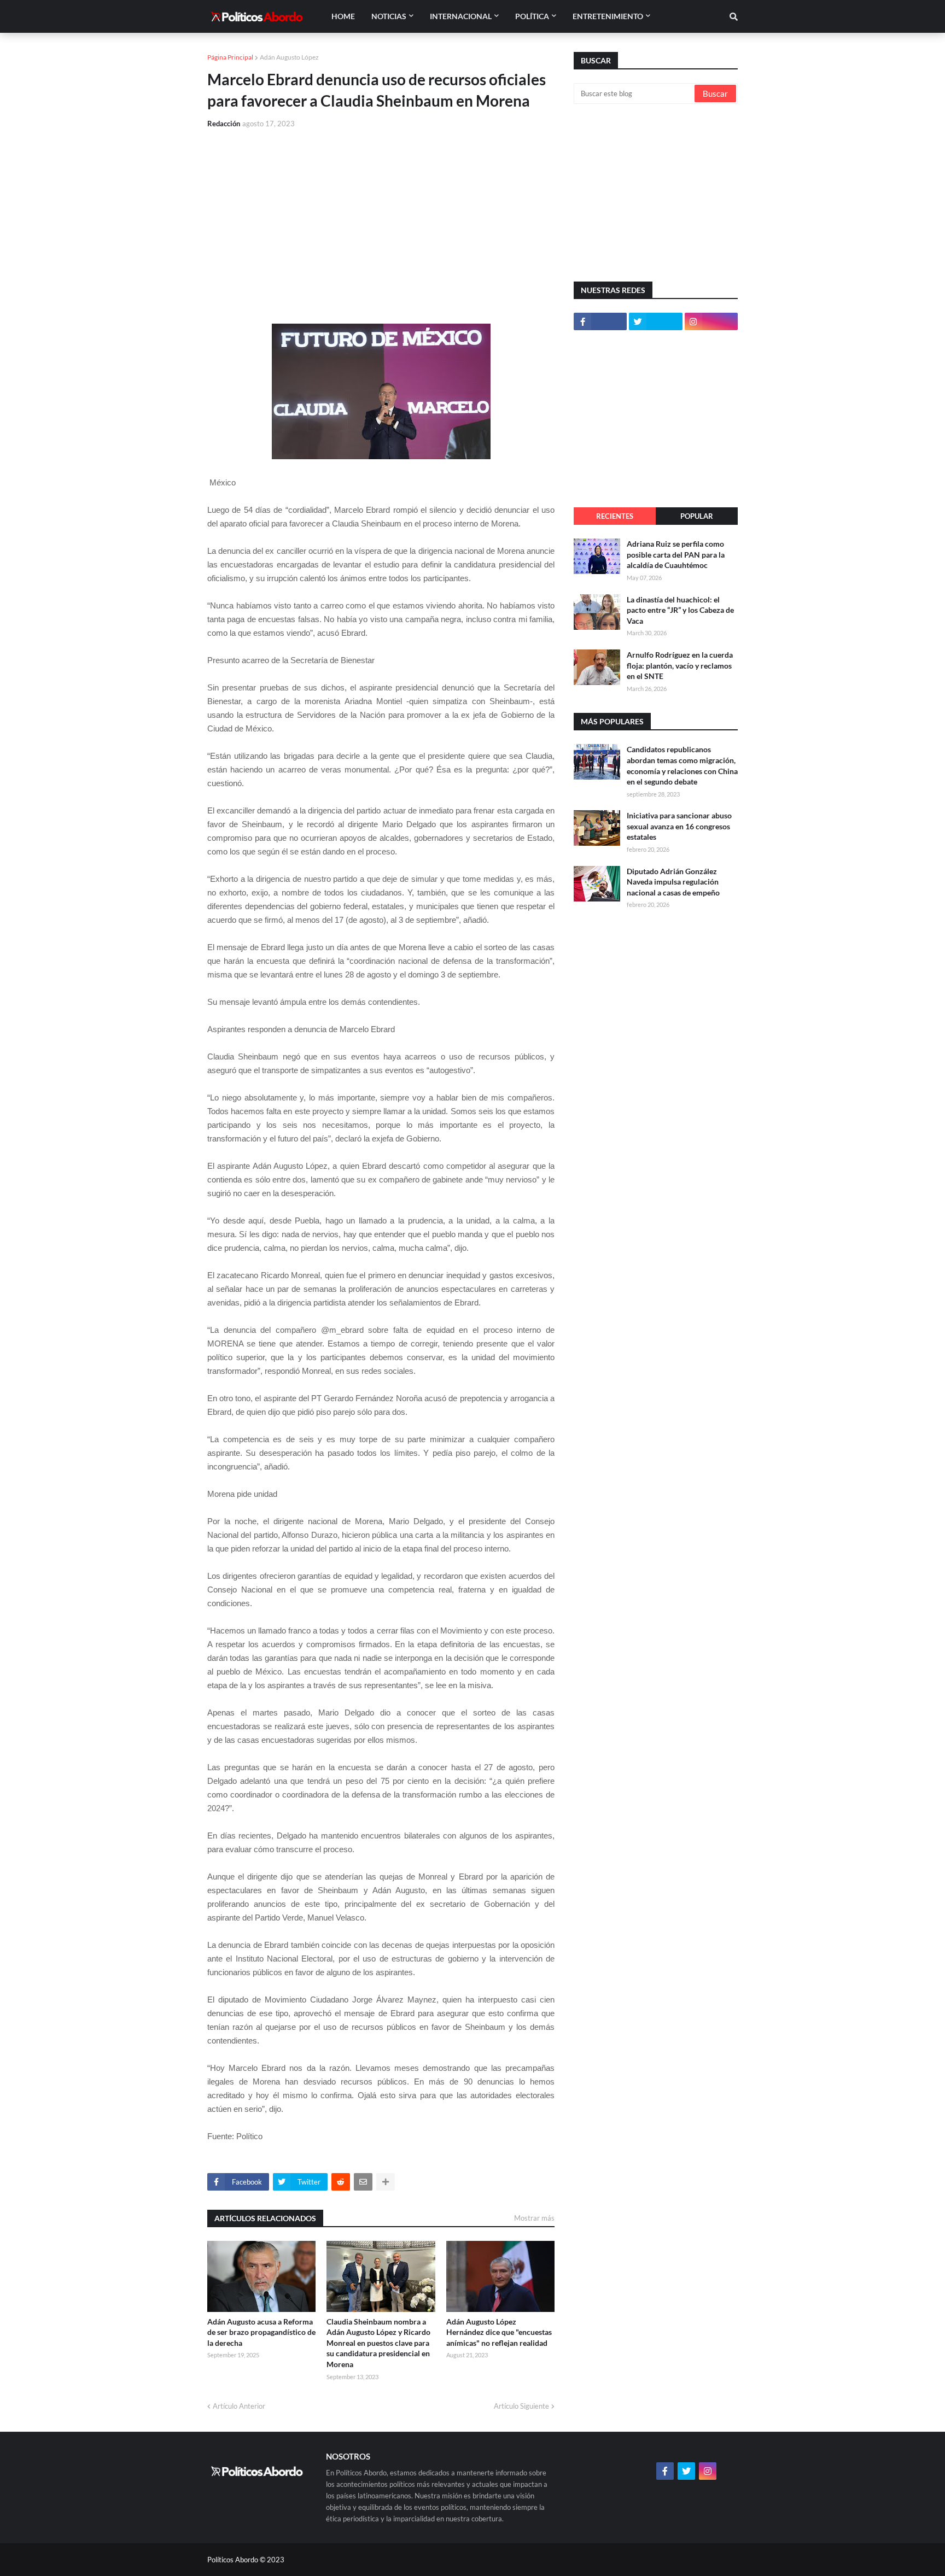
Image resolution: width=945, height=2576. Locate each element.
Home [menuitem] (343, 16)
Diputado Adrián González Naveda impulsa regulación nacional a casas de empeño (673, 882)
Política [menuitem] (532, 16)
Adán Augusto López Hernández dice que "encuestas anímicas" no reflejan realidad (499, 2332)
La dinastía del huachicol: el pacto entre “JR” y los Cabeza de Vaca (680, 610)
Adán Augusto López (289, 57)
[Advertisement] (381, 220)
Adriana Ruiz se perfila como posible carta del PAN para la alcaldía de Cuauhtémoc (676, 554)
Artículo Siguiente (521, 2406)
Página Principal (230, 57)
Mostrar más (534, 2218)
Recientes (615, 516)
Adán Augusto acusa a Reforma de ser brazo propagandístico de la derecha (261, 2332)
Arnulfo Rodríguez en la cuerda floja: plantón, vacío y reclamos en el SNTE (680, 665)
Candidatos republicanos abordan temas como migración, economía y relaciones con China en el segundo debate (682, 765)
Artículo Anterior (239, 2406)
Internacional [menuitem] (461, 16)
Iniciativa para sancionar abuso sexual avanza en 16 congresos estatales (679, 826)
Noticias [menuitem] (389, 16)
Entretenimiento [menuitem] (608, 16)
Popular (697, 516)
